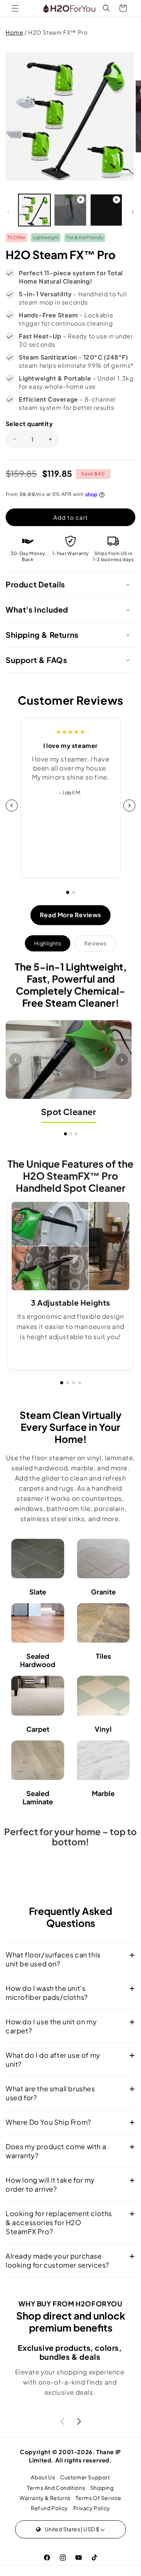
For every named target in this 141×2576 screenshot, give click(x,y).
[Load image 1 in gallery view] (34, 210)
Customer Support (85, 2477)
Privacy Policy (92, 2508)
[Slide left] (8, 212)
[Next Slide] (119, 1246)
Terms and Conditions (56, 2488)
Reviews (95, 943)
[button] (15, 8)
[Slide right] (133, 212)
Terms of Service (99, 2498)
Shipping (102, 2488)
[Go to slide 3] (76, 1134)
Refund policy (49, 2508)
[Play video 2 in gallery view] (106, 210)
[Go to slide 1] (68, 892)
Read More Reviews (70, 915)
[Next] (129, 806)
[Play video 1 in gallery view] (70, 210)
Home (14, 32)
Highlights (48, 943)
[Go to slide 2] (74, 892)
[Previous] (15, 1060)
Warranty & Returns (45, 2498)
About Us (43, 2477)
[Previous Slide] (22, 1246)
